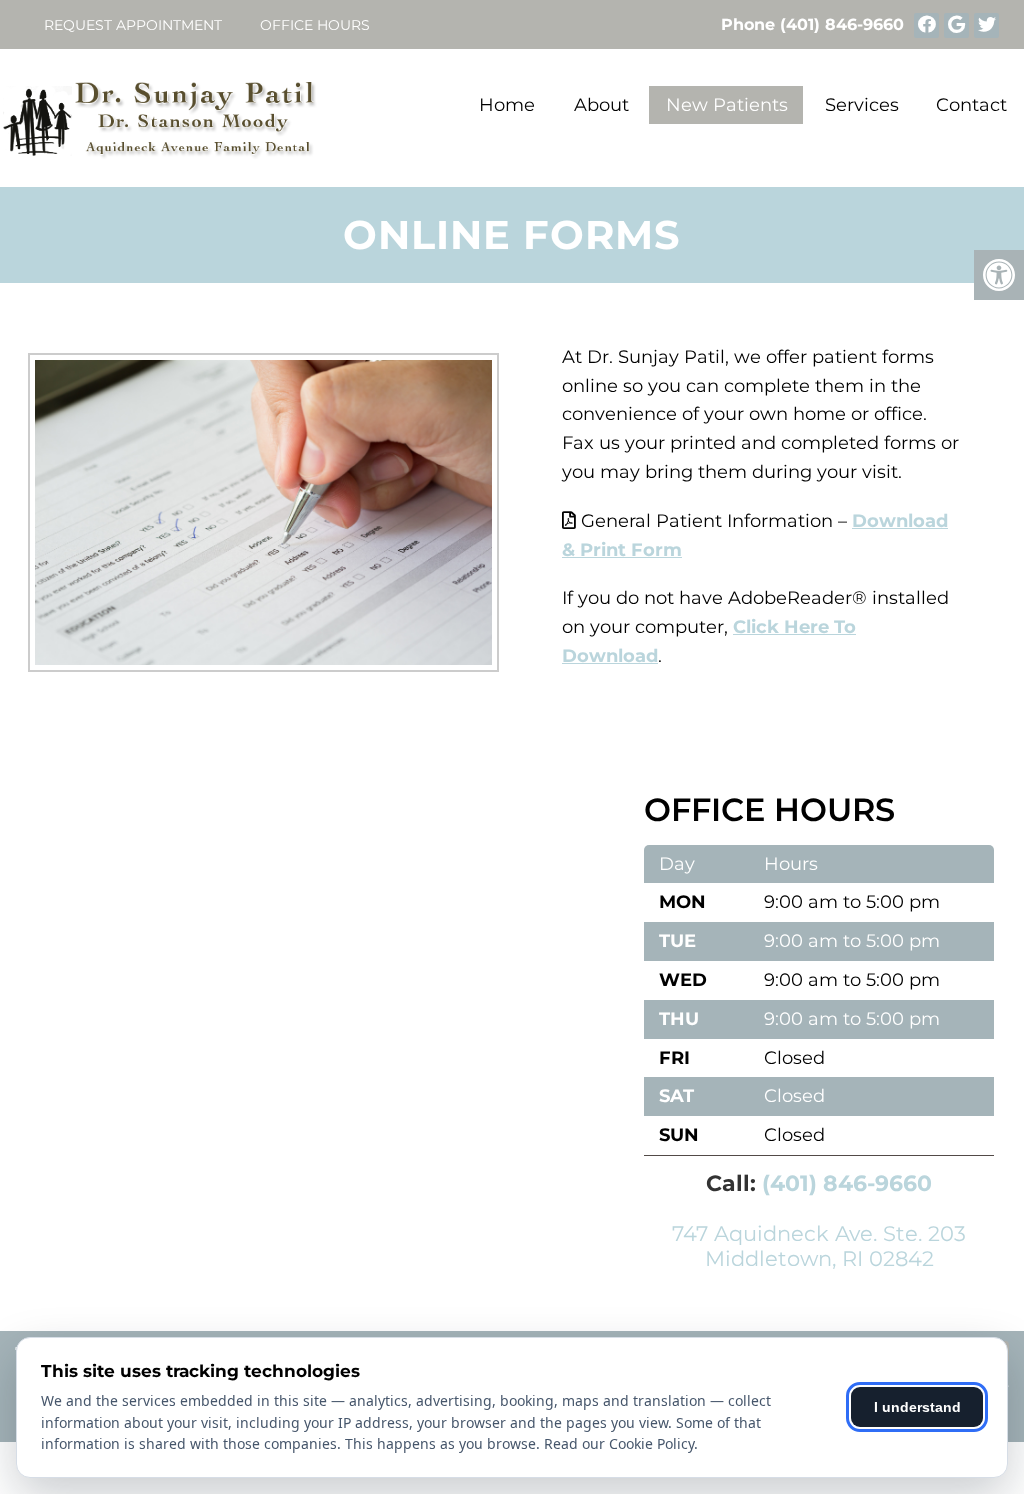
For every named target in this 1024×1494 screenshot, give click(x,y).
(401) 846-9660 (842, 24)
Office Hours (315, 25)
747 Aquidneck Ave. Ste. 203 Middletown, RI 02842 (819, 1246)
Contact (971, 105)
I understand (917, 1407)
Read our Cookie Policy (619, 1443)
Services (862, 105)
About (601, 105)
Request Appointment (133, 25)
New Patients (727, 105)
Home (507, 105)
